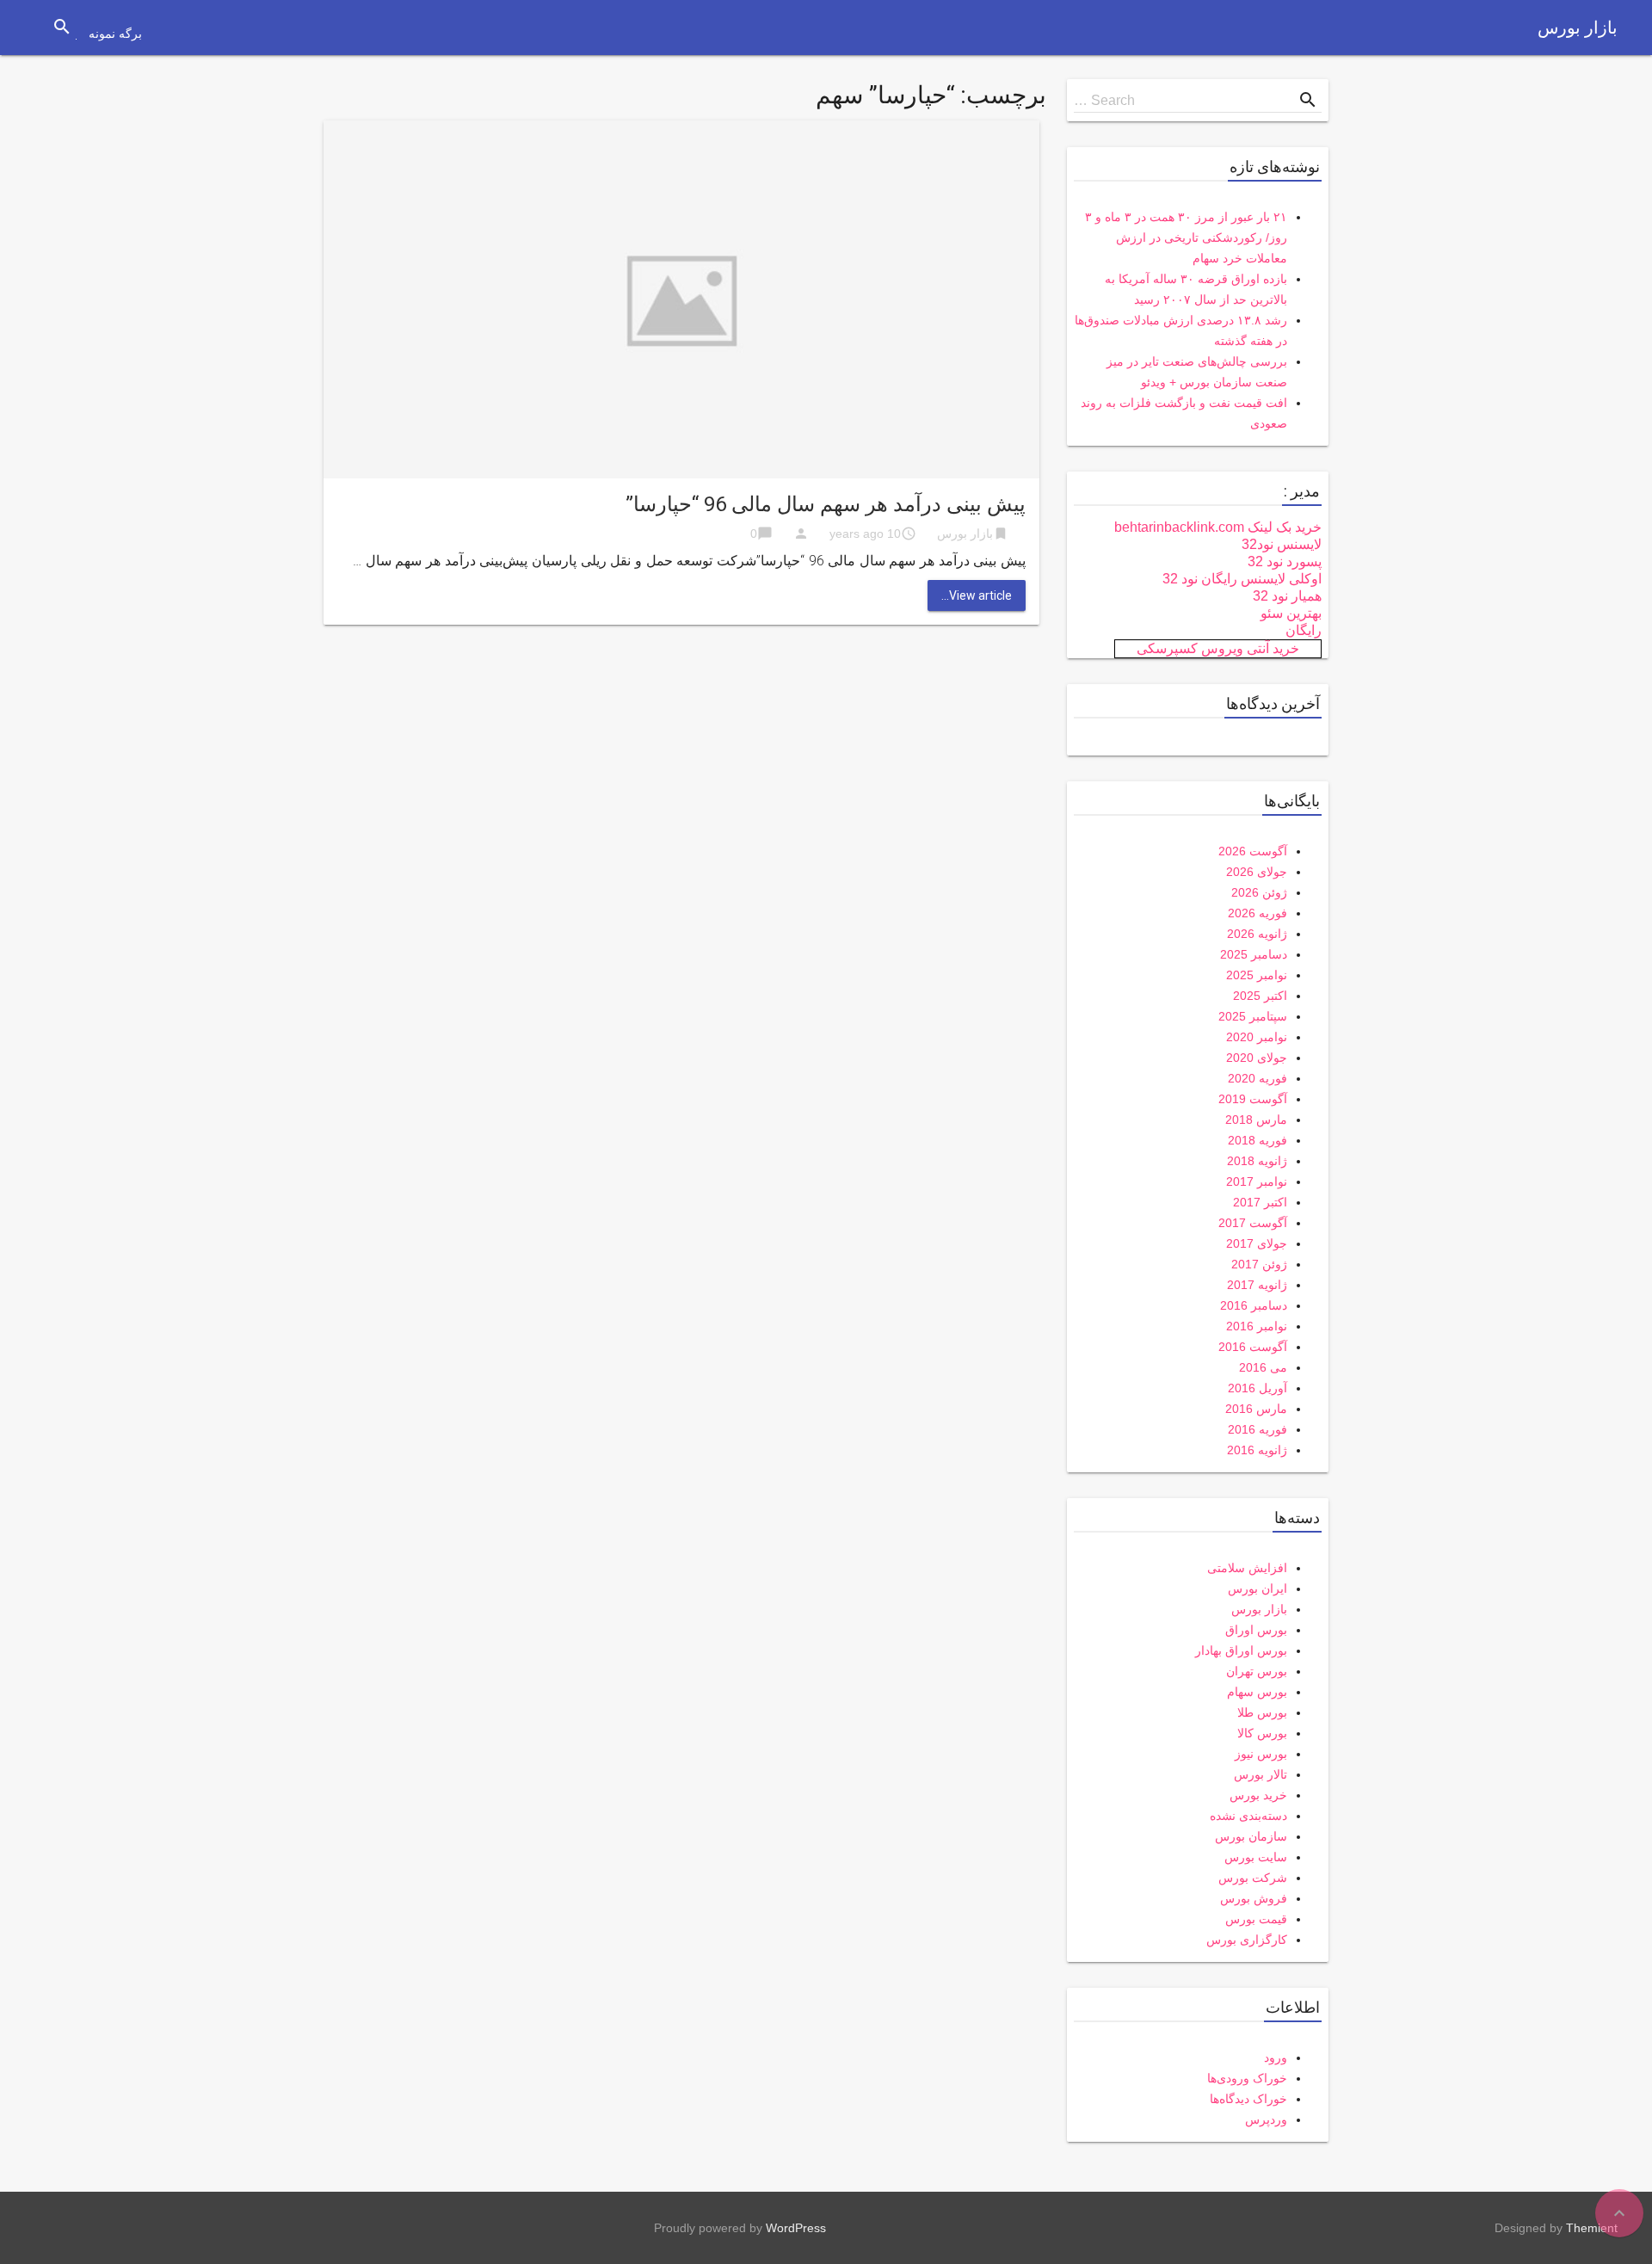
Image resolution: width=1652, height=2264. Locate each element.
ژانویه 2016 (1257, 1450)
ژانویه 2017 (1257, 1285)
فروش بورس (1254, 1898)
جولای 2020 (1257, 1058)
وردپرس (1266, 2119)
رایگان (1304, 630)
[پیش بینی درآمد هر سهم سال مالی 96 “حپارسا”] (681, 298)
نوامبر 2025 (1257, 975)
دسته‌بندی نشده (1248, 1816)
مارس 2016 (1256, 1409)
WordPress (796, 2228)
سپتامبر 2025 (1253, 1016)
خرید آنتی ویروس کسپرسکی (1218, 648)
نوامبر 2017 (1257, 1181)
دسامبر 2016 (1254, 1305)
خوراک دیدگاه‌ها (1248, 2099)
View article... (977, 595)
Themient (1592, 2228)
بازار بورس (1578, 28)
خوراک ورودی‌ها (1247, 2078)
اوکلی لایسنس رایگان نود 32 (1242, 579)
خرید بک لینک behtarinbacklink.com (1218, 527)
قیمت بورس (1256, 1919)
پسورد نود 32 (1285, 561)
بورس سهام (1257, 1692)
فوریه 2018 (1257, 1140)
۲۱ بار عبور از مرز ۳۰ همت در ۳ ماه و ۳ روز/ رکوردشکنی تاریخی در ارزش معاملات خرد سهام (1186, 238)
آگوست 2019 (1253, 1099)
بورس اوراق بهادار (1241, 1650)
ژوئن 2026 (1259, 892)
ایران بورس (1257, 1589)
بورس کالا (1262, 1733)
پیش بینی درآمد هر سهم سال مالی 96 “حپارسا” (826, 504)
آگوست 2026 (1253, 851)
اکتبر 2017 (1260, 1202)
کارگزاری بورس (1247, 1940)
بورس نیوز (1261, 1754)
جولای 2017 (1257, 1243)
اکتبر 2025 (1260, 996)
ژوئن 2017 (1259, 1264)
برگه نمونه (115, 34)
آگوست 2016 (1253, 1347)
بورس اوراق (1256, 1630)
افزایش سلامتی (1247, 1568)
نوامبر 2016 (1257, 1326)
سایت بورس (1256, 1857)
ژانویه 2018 (1257, 1161)
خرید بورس (1258, 1795)
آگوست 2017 (1253, 1223)
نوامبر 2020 (1257, 1037)
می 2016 (1263, 1367)
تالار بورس (1261, 1774)
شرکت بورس (1253, 1878)
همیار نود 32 (1287, 596)
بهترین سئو (1291, 613)
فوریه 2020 (1257, 1078)
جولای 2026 (1257, 872)
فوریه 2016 (1257, 1429)
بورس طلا (1262, 1712)
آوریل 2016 (1257, 1388)
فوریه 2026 (1257, 913)
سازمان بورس (1251, 1836)
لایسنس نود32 (1282, 544)
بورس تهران (1257, 1671)
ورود (1276, 2057)
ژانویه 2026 (1257, 934)
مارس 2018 (1256, 1120)
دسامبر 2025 (1254, 954)
